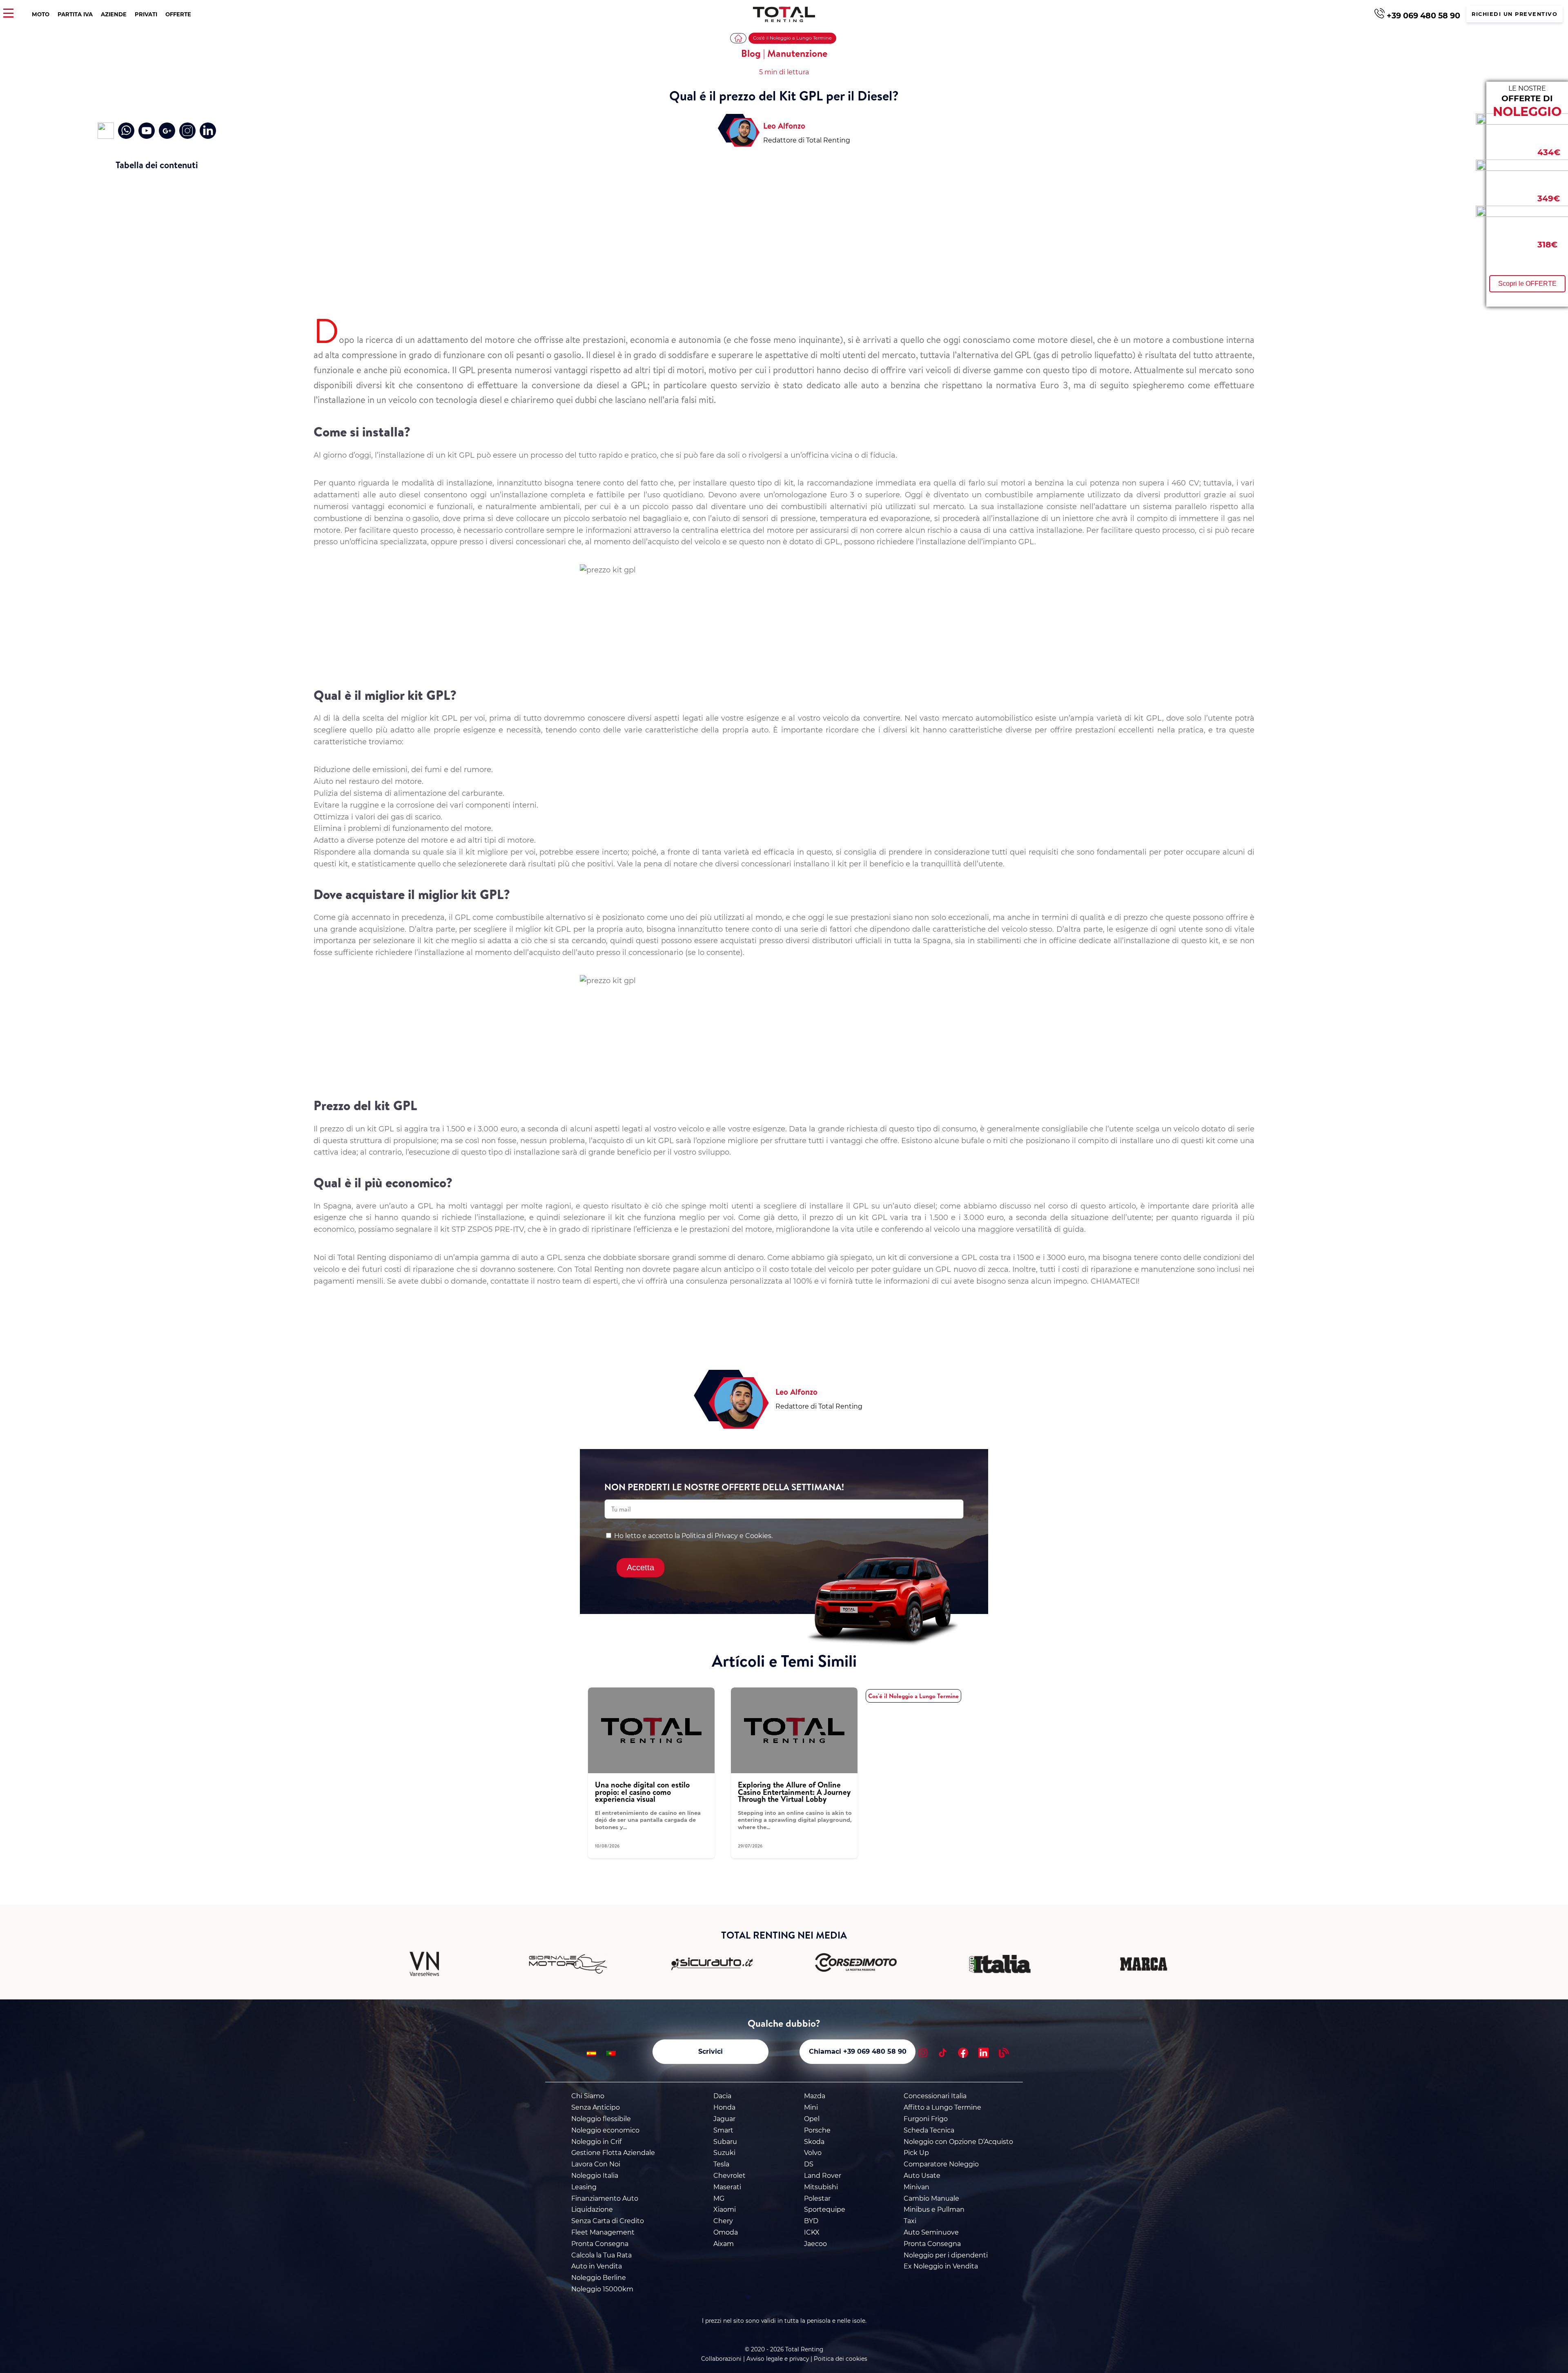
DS (809, 2164)
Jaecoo (815, 2244)
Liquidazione (592, 2209)
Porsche (817, 2130)
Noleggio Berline (599, 2278)
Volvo (813, 2153)
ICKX (812, 2232)
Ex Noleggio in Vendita (941, 2266)
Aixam (724, 2244)
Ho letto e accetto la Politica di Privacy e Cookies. (693, 1536)
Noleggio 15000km (602, 2289)
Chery (723, 2221)
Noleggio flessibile (601, 2119)
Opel (812, 2119)
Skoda (814, 2142)
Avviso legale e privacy (778, 2359)
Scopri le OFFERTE (1527, 284)
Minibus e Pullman (934, 2209)
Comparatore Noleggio (941, 2164)
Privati (146, 14)
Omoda (726, 2232)
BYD (811, 2221)
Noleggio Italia (595, 2176)
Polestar (817, 2198)
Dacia (722, 2096)
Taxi (910, 2221)
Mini (811, 2107)
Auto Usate (922, 2176)
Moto (41, 14)
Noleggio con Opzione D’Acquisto (958, 2142)
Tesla (721, 2164)
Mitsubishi (821, 2187)
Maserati (727, 2187)
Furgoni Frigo (926, 2119)
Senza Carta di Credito (608, 2221)
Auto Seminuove (931, 2232)
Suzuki (724, 2153)
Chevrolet (729, 2176)
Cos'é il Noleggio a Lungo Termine (792, 38)
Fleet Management (603, 2232)
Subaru (725, 2142)
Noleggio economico (605, 2130)
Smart (723, 2130)
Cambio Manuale (931, 2198)
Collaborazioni (721, 2359)
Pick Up (916, 2153)
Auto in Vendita (597, 2266)
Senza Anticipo (596, 2107)
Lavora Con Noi (596, 2164)
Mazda (815, 2096)
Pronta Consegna (600, 2244)
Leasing (584, 2187)
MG (719, 2198)
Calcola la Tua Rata (601, 2255)
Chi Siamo (588, 2096)
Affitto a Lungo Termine (942, 2107)
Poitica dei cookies (841, 2359)
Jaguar (724, 2119)
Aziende (114, 14)
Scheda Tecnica (929, 2130)
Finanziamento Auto (605, 2198)
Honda (724, 2107)
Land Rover (823, 2176)
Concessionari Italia (935, 2096)
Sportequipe (825, 2209)
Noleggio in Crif (596, 2142)
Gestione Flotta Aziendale (613, 2153)
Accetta (640, 1567)
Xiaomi (725, 2209)
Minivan (917, 2187)
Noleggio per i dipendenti (946, 2255)
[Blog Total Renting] (1004, 2054)
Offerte (178, 14)
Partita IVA (75, 14)
